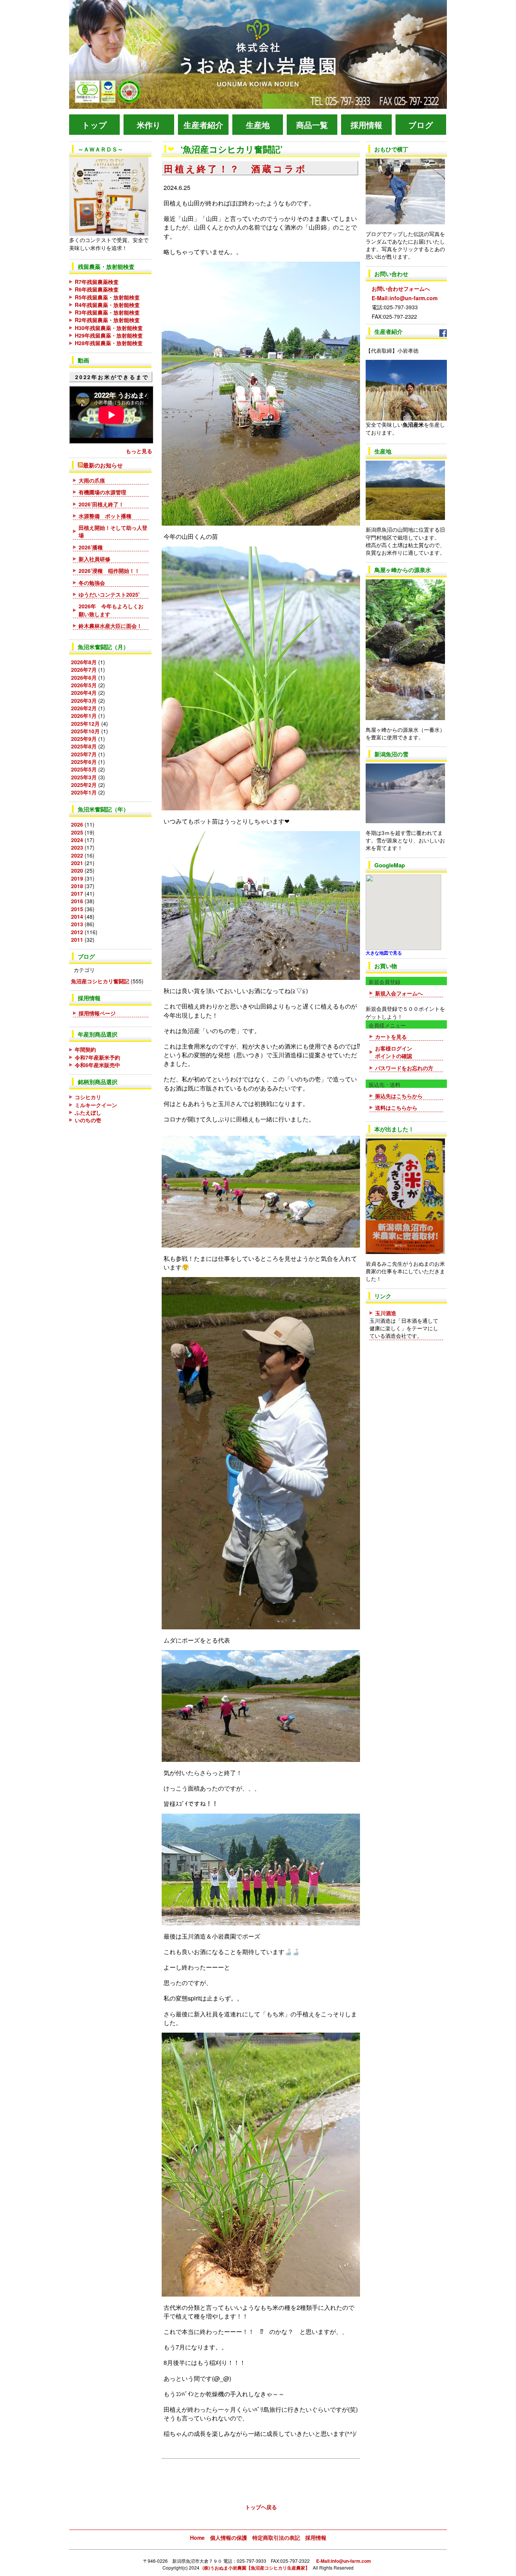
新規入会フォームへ (399, 993)
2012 (77, 932)
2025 (77, 832)
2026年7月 (84, 669)
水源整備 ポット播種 (105, 516)
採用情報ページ (97, 1013)
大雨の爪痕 (92, 480)
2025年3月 (84, 777)
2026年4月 (84, 693)
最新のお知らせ (103, 465)
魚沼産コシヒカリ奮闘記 (100, 981)
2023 (77, 847)
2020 (77, 870)
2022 (77, 855)
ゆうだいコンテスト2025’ (112, 594)
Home (197, 2537)
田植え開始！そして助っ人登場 (113, 531)
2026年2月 (84, 708)
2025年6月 (84, 762)
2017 (77, 893)
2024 (77, 840)
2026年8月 (84, 662)
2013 (77, 924)
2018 (77, 886)
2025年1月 (84, 792)
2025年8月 (84, 746)
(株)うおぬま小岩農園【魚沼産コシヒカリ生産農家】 (256, 2568)
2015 (77, 909)
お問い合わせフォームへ (398, 281)
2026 (77, 824)
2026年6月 (84, 677)
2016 (77, 901)
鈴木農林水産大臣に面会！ (110, 626)
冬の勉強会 (92, 583)
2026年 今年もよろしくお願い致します (111, 610)
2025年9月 (84, 739)
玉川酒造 (386, 1313)
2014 (77, 916)
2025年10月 (85, 731)
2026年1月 (84, 716)
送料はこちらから (396, 1108)
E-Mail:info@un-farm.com (402, 298)
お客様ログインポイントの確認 (394, 1052)
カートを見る (391, 1037)
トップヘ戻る (261, 2507)
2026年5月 (84, 685)
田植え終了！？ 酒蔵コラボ (235, 168)
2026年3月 (84, 700)
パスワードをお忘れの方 (404, 1068)
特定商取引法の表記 (276, 2537)
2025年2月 (84, 785)
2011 (77, 939)
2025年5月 (84, 769)
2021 (77, 863)
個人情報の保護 (229, 2537)
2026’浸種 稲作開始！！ (109, 571)
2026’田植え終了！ (101, 504)
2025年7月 (84, 754)
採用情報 (316, 2537)
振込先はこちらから (399, 1096)
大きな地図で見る (384, 953)
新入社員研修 (94, 559)
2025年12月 (85, 723)
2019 (77, 878)
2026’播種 (91, 547)
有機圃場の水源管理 (102, 492)
